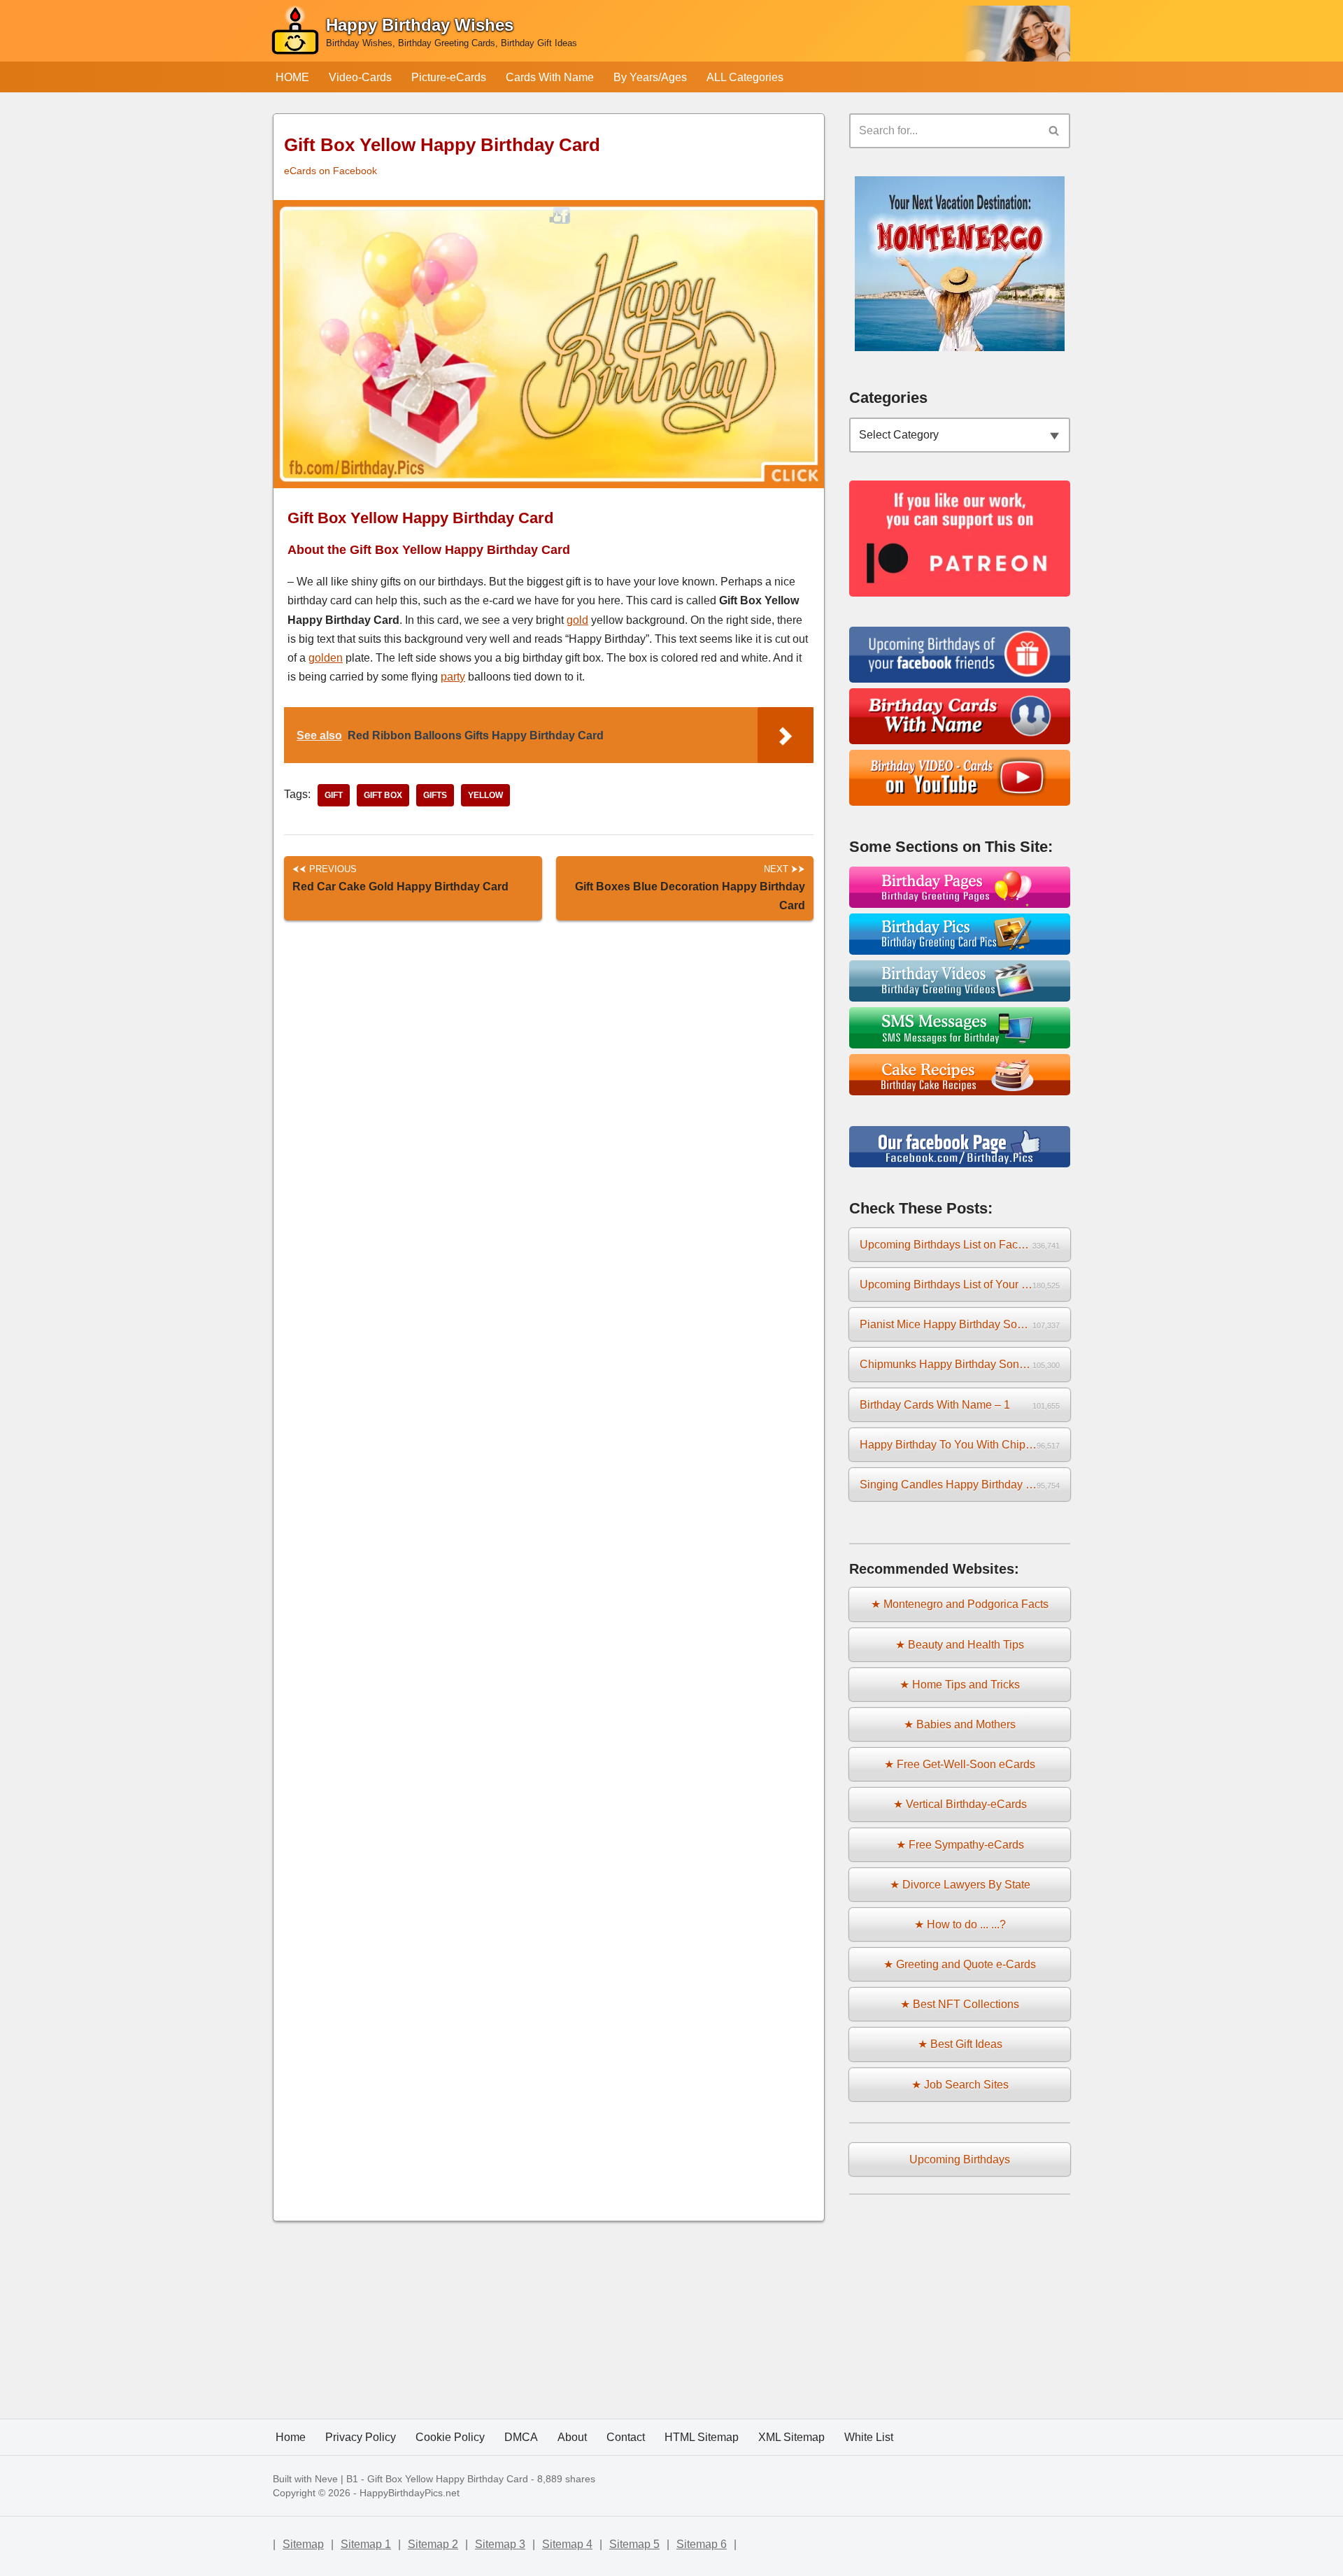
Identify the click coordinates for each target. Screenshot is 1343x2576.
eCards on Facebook (331, 171)
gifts (435, 795)
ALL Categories (745, 77)
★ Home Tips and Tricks (960, 1685)
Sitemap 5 (634, 2544)
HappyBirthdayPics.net (410, 2493)
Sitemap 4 (567, 2544)
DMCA (521, 2437)
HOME (292, 77)
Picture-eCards (449, 77)
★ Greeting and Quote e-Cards (960, 1964)
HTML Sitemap (702, 2437)
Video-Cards (360, 77)
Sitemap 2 (433, 2544)
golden (326, 658)
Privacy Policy (361, 2437)
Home (291, 2437)
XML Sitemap (791, 2437)
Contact (626, 2437)
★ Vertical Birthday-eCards (960, 1804)
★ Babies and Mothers (960, 1724)
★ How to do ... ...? (960, 1924)
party (453, 677)
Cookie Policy (450, 2437)
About (572, 2437)
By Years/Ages (650, 77)
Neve (326, 2479)
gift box (383, 795)
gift (334, 795)
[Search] (1054, 131)
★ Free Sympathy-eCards (960, 1845)
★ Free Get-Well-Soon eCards (960, 1764)
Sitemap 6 (702, 2544)
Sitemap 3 (500, 2544)
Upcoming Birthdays (960, 2159)
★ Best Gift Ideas (960, 2044)
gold (577, 620)
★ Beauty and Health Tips (960, 1645)
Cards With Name (550, 77)
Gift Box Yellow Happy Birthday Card (448, 2479)
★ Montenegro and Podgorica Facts (960, 1604)
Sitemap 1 (366, 2544)
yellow (485, 795)
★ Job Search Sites (960, 2085)
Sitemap (303, 2544)
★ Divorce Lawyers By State (960, 1885)
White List (869, 2437)
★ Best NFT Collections (960, 2004)
